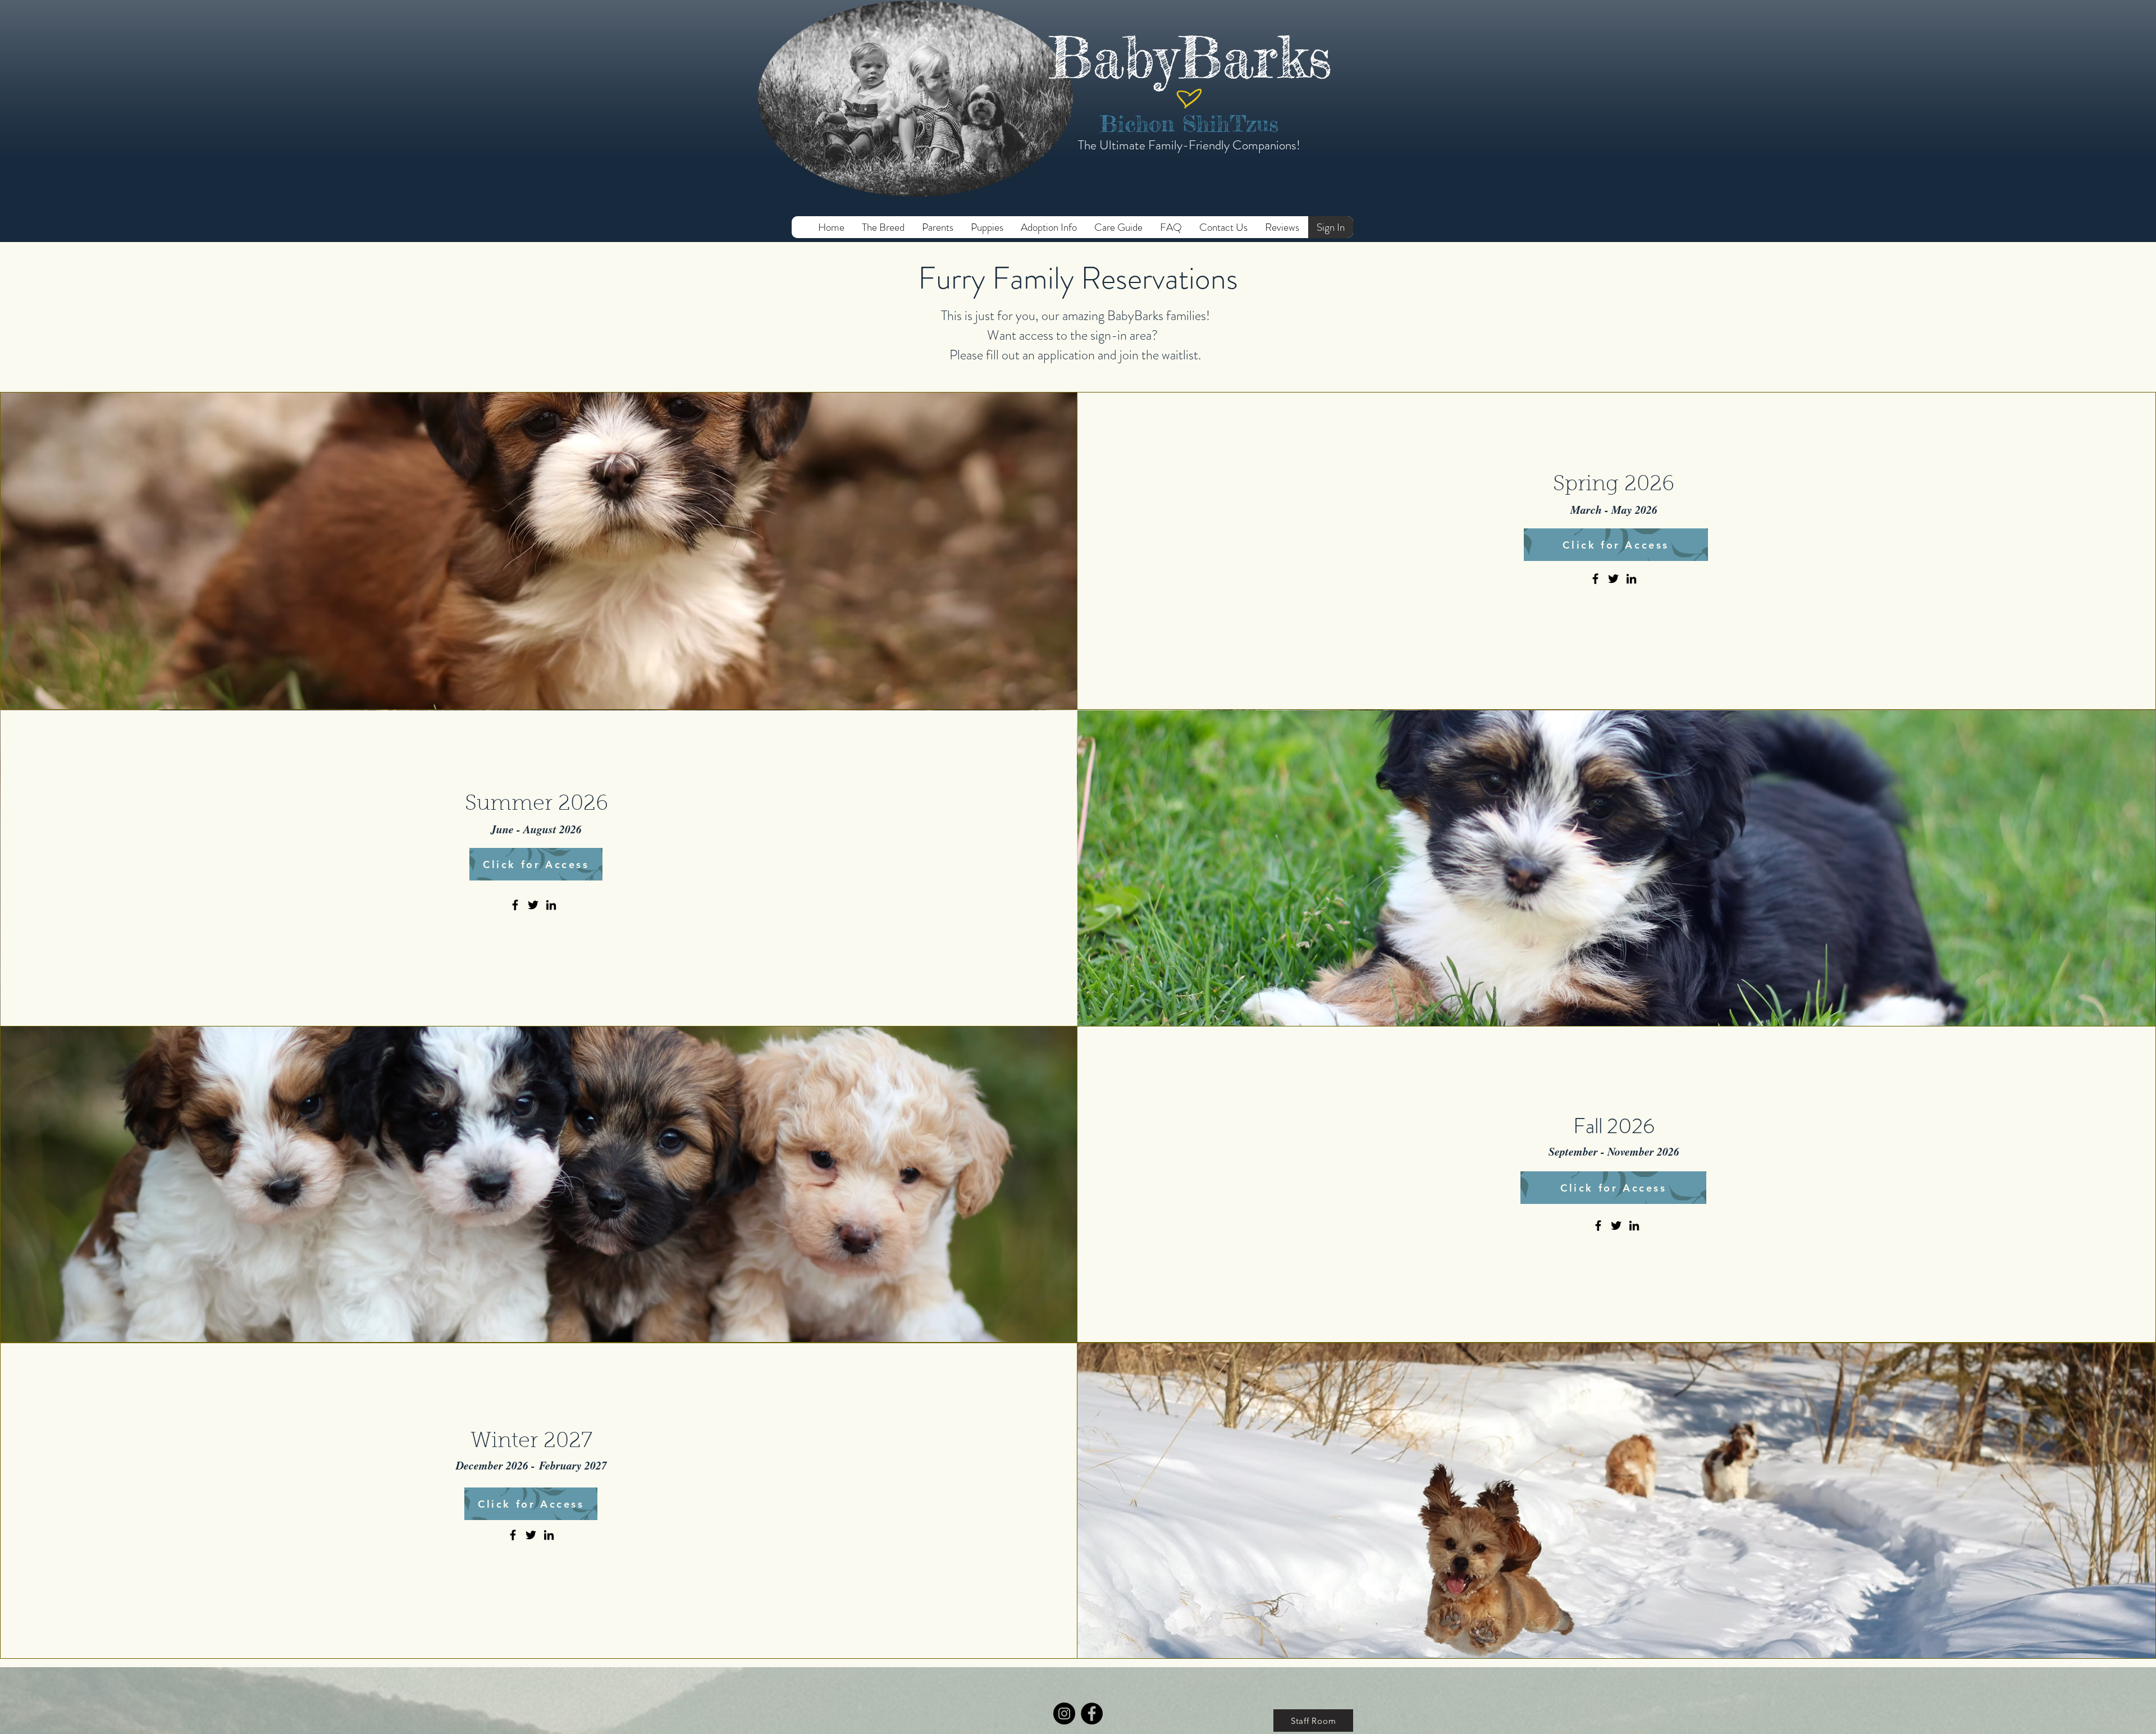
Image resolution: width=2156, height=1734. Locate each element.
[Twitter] (1613, 579)
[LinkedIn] (1631, 579)
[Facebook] (1595, 579)
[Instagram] (1064, 1714)
